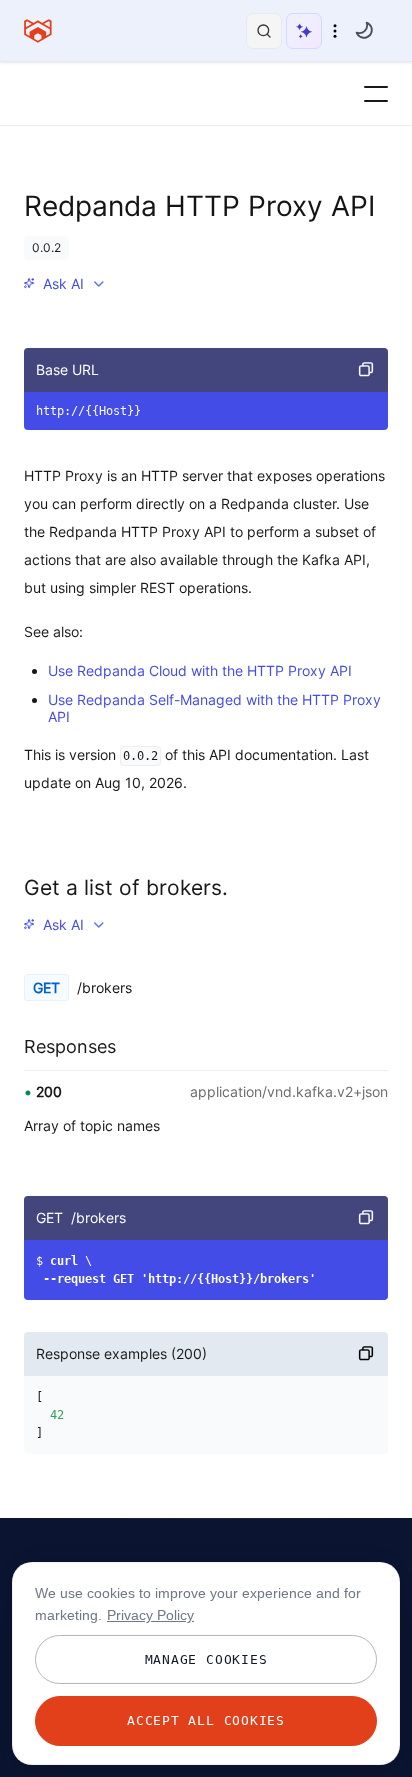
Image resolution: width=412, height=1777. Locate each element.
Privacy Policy (150, 1615)
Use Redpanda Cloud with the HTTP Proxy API (200, 670)
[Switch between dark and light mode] (364, 30)
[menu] (64, 284)
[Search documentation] (264, 31)
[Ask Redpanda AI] (304, 31)
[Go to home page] (38, 31)
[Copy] (366, 370)
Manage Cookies (206, 1659)
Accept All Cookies (206, 1720)
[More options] (335, 31)
